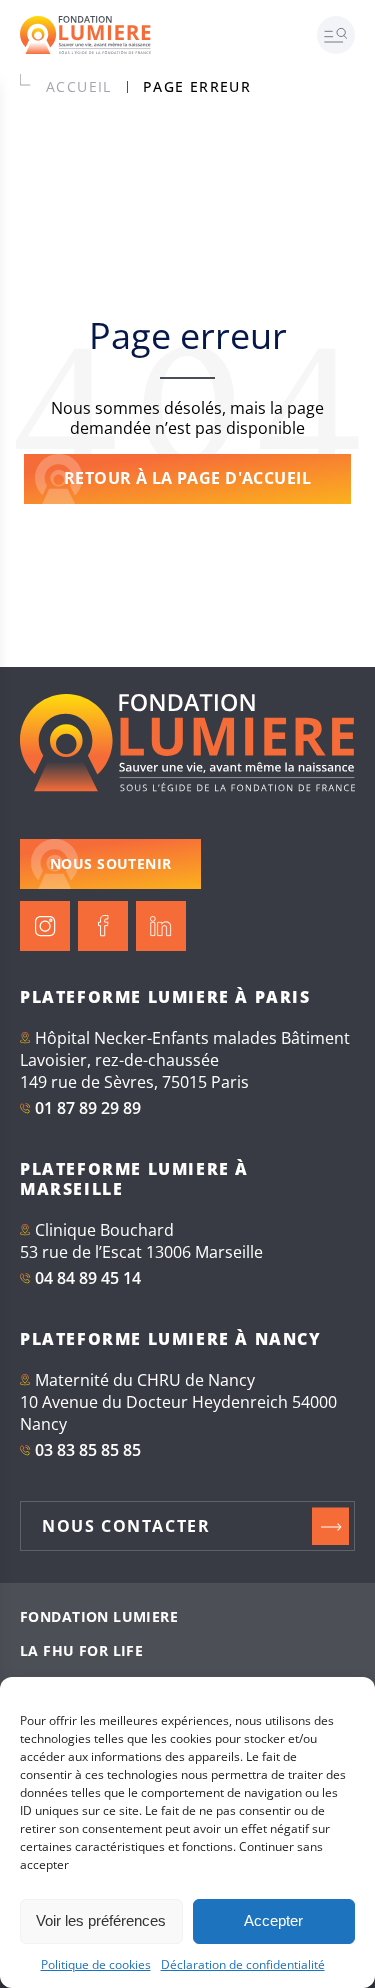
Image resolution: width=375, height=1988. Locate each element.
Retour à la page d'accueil (187, 478)
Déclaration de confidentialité (243, 1964)
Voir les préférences (101, 1920)
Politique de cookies (96, 1964)
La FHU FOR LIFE (81, 1651)
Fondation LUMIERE (99, 1617)
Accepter (273, 1920)
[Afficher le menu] (346, 35)
